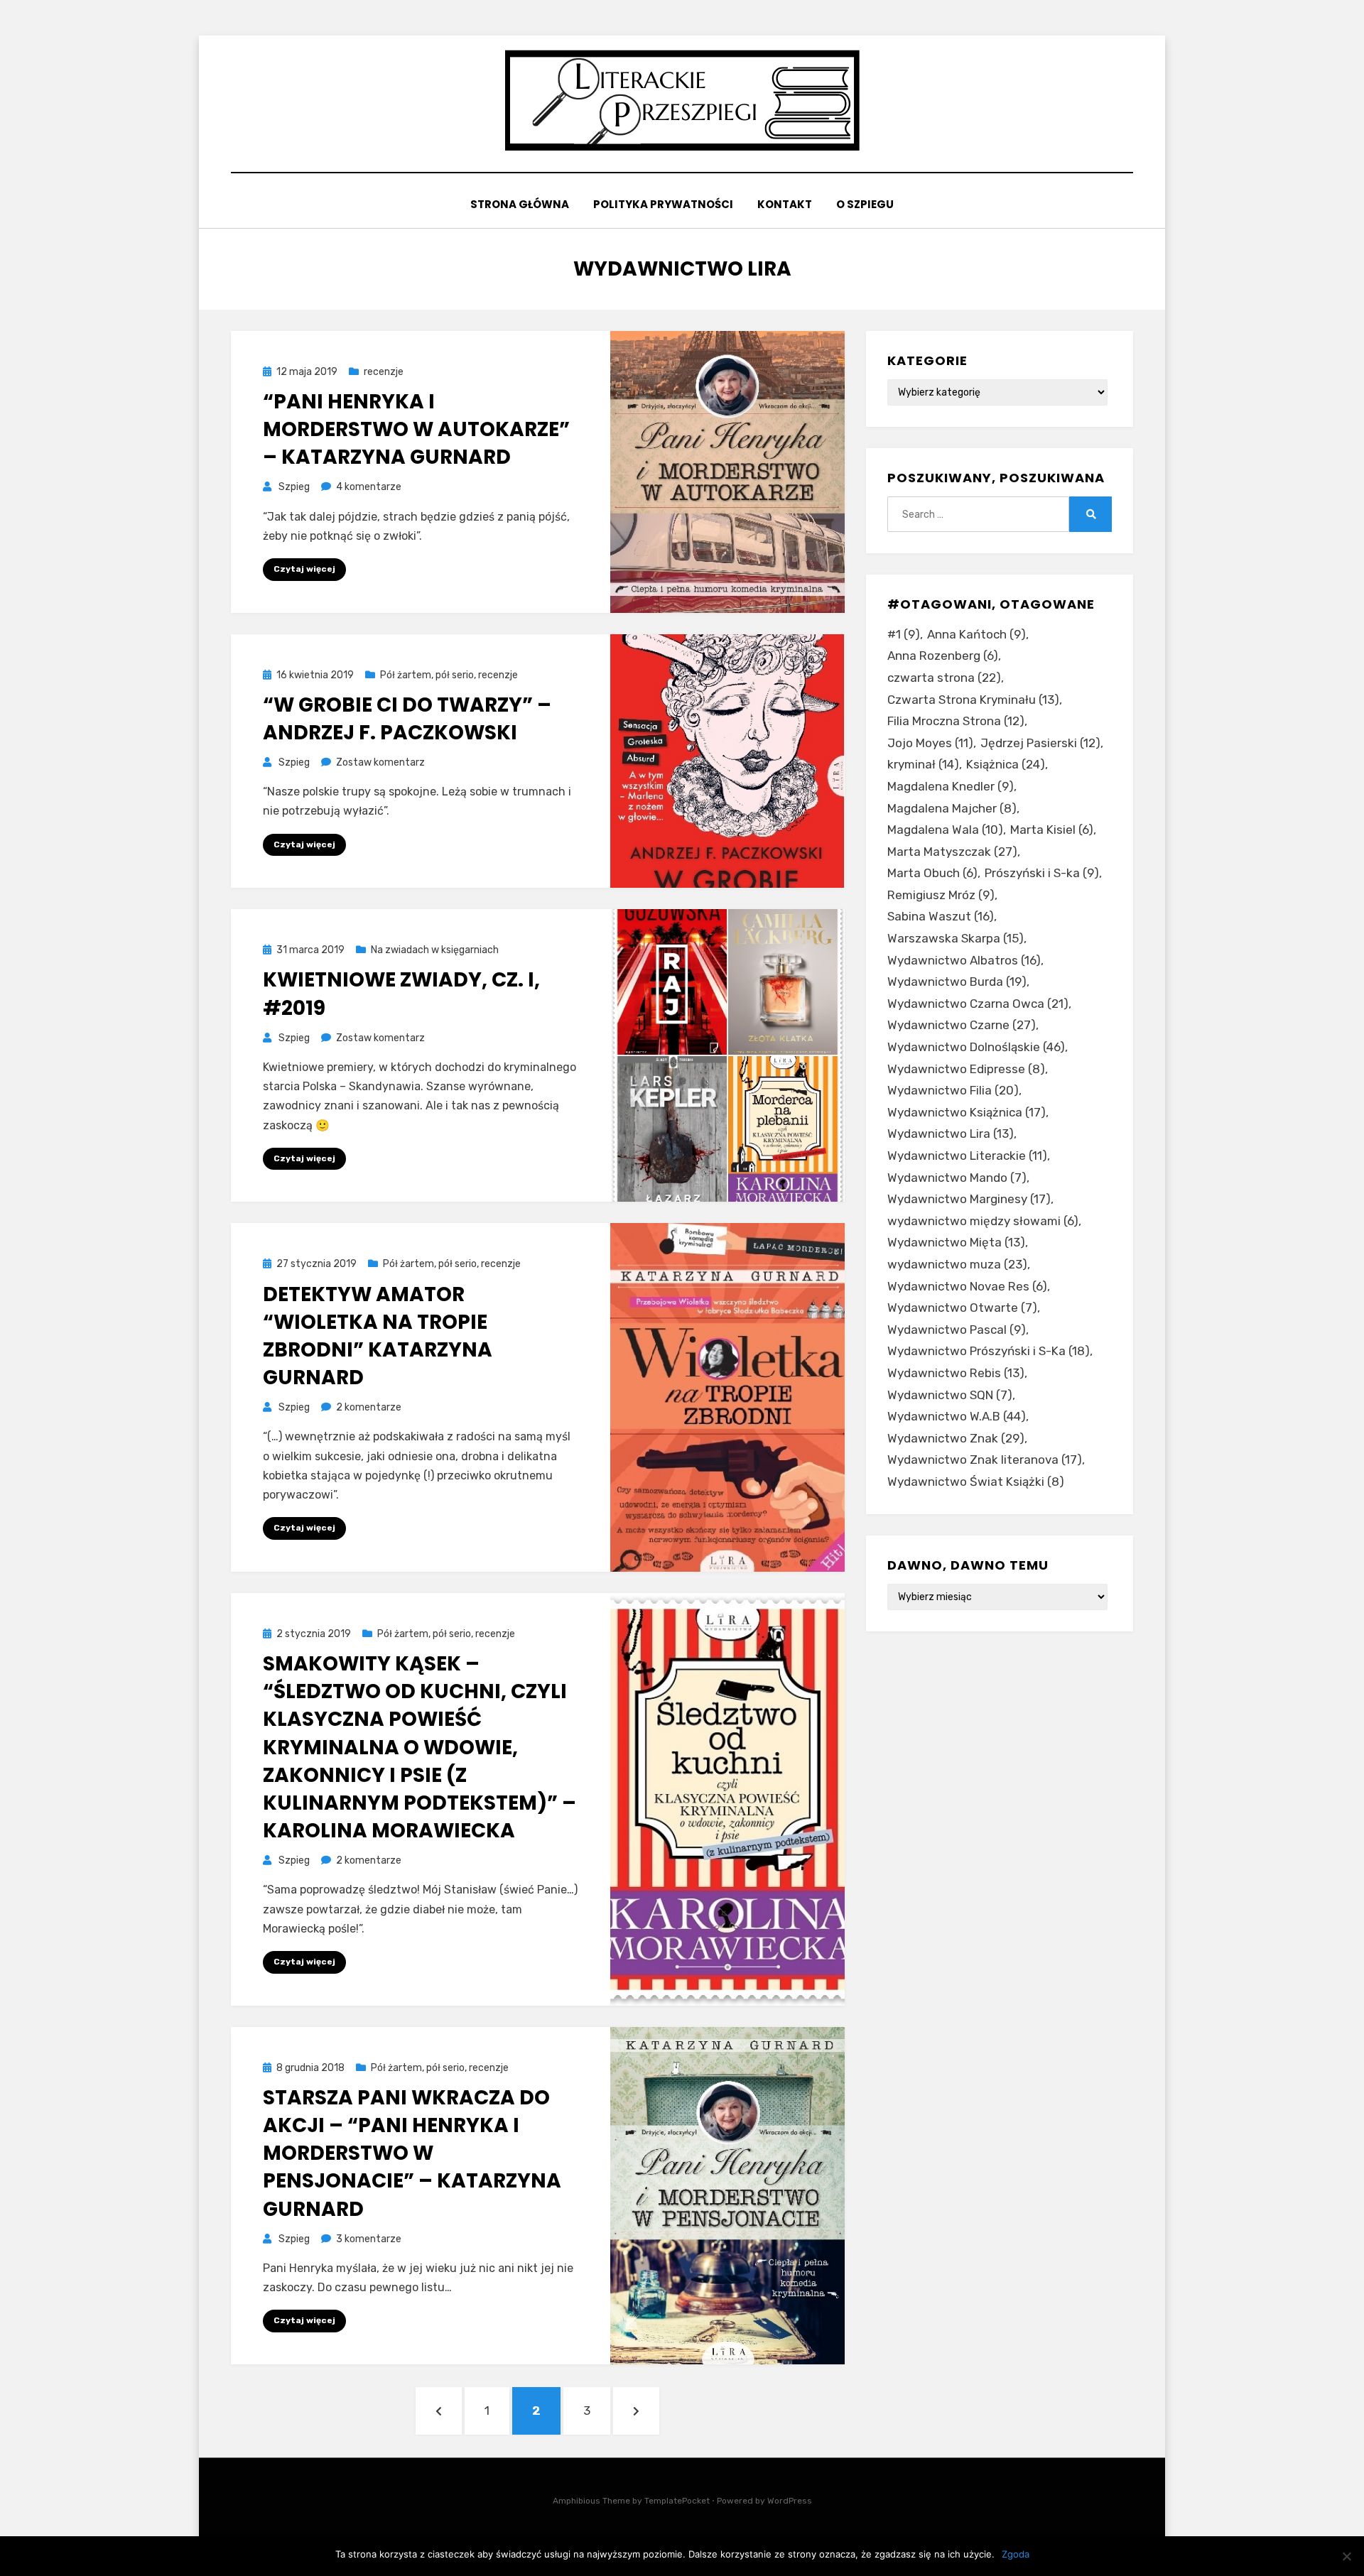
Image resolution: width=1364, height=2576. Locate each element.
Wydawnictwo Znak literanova (985, 1460)
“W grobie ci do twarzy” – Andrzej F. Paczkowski (407, 719)
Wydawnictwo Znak (956, 1438)
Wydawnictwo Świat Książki (976, 1482)
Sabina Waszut (941, 916)
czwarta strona (944, 678)
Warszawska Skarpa (956, 938)
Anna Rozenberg (943, 656)
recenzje (384, 372)
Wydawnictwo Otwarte (962, 1308)
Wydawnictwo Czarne (962, 1025)
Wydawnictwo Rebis (956, 1373)
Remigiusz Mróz (941, 895)
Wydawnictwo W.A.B (957, 1416)
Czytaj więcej (304, 569)
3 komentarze (369, 2239)
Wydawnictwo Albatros (964, 960)
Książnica (1006, 764)
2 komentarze (369, 1407)
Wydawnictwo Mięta (956, 1242)
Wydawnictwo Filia (953, 1090)
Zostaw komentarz (380, 762)
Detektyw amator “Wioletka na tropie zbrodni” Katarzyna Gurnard (378, 1336)
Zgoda (1016, 2554)
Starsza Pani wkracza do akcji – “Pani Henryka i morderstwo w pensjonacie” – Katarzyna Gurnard (412, 2153)
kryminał (923, 764)
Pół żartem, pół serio (427, 675)
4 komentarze (369, 487)
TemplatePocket (677, 2501)
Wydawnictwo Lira (951, 1134)
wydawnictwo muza (957, 1264)
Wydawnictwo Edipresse (966, 1069)
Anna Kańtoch (976, 634)
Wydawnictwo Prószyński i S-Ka (989, 1351)
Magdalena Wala (945, 830)
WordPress (790, 2501)
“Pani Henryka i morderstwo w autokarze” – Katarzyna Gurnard (416, 429)
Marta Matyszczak (952, 852)
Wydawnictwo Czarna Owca (978, 1004)
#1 (904, 634)
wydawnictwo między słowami (983, 1221)
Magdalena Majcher (952, 808)
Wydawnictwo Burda (957, 982)
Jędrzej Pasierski (1040, 743)
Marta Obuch (932, 873)
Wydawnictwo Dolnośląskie (976, 1047)
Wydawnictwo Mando (957, 1178)
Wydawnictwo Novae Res (967, 1286)
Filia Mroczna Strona (956, 721)
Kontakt (785, 204)
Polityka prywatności (663, 204)
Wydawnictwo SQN (950, 1395)
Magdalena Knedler (951, 786)
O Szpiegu (865, 204)
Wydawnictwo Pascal (957, 1330)
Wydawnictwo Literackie (967, 1156)
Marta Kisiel (1052, 830)
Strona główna (520, 204)
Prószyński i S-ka (1042, 873)
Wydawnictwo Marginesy (969, 1199)
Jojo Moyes (930, 743)
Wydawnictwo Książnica (967, 1112)
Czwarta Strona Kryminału (973, 700)
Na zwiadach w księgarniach (435, 950)
